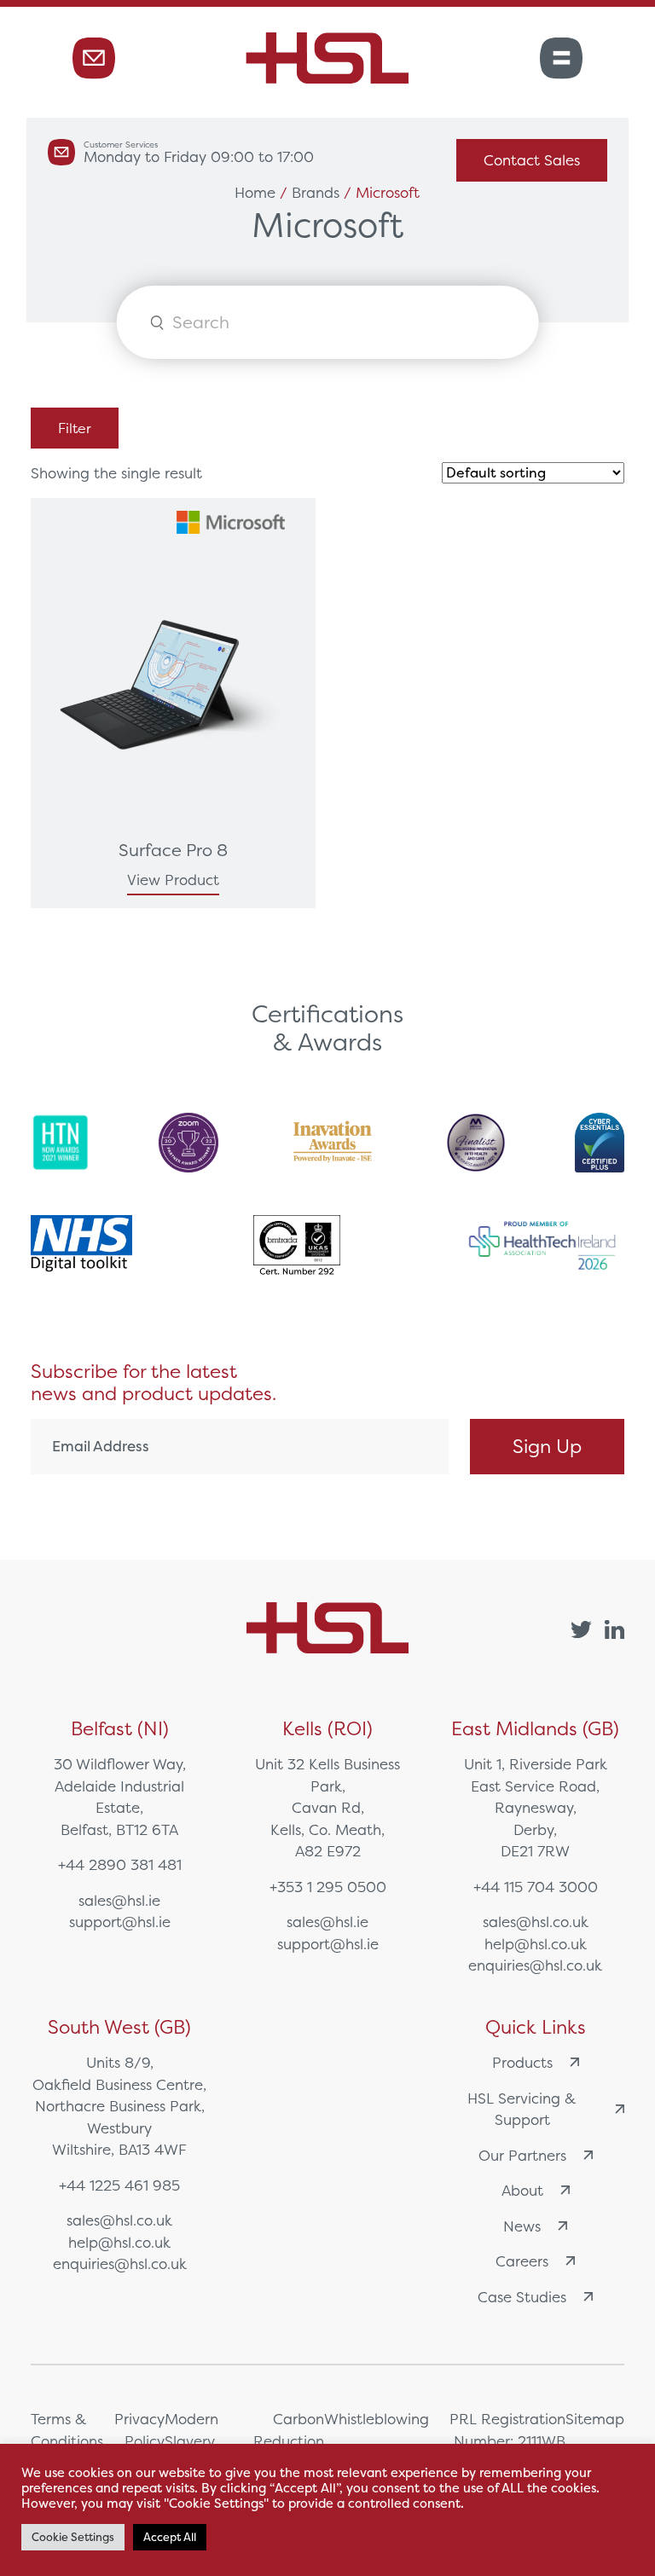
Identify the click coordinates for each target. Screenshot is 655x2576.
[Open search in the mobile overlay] (328, 322)
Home (255, 192)
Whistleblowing (377, 2419)
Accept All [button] (170, 2537)
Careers (522, 2261)
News (522, 2226)
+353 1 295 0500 (328, 1887)
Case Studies (522, 2297)
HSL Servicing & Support (522, 2109)
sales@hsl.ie (119, 1900)
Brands (316, 192)
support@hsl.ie (120, 1922)
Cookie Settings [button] (73, 2537)
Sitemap (595, 2419)
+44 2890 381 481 (120, 1864)
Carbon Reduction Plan (289, 2441)
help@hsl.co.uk (536, 1944)
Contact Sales (532, 160)
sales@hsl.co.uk (536, 1922)
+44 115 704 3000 (536, 1887)
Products (522, 2062)
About (522, 2190)
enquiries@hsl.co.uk (535, 1965)
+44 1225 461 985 (119, 2185)
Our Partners (522, 2155)
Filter (75, 428)
